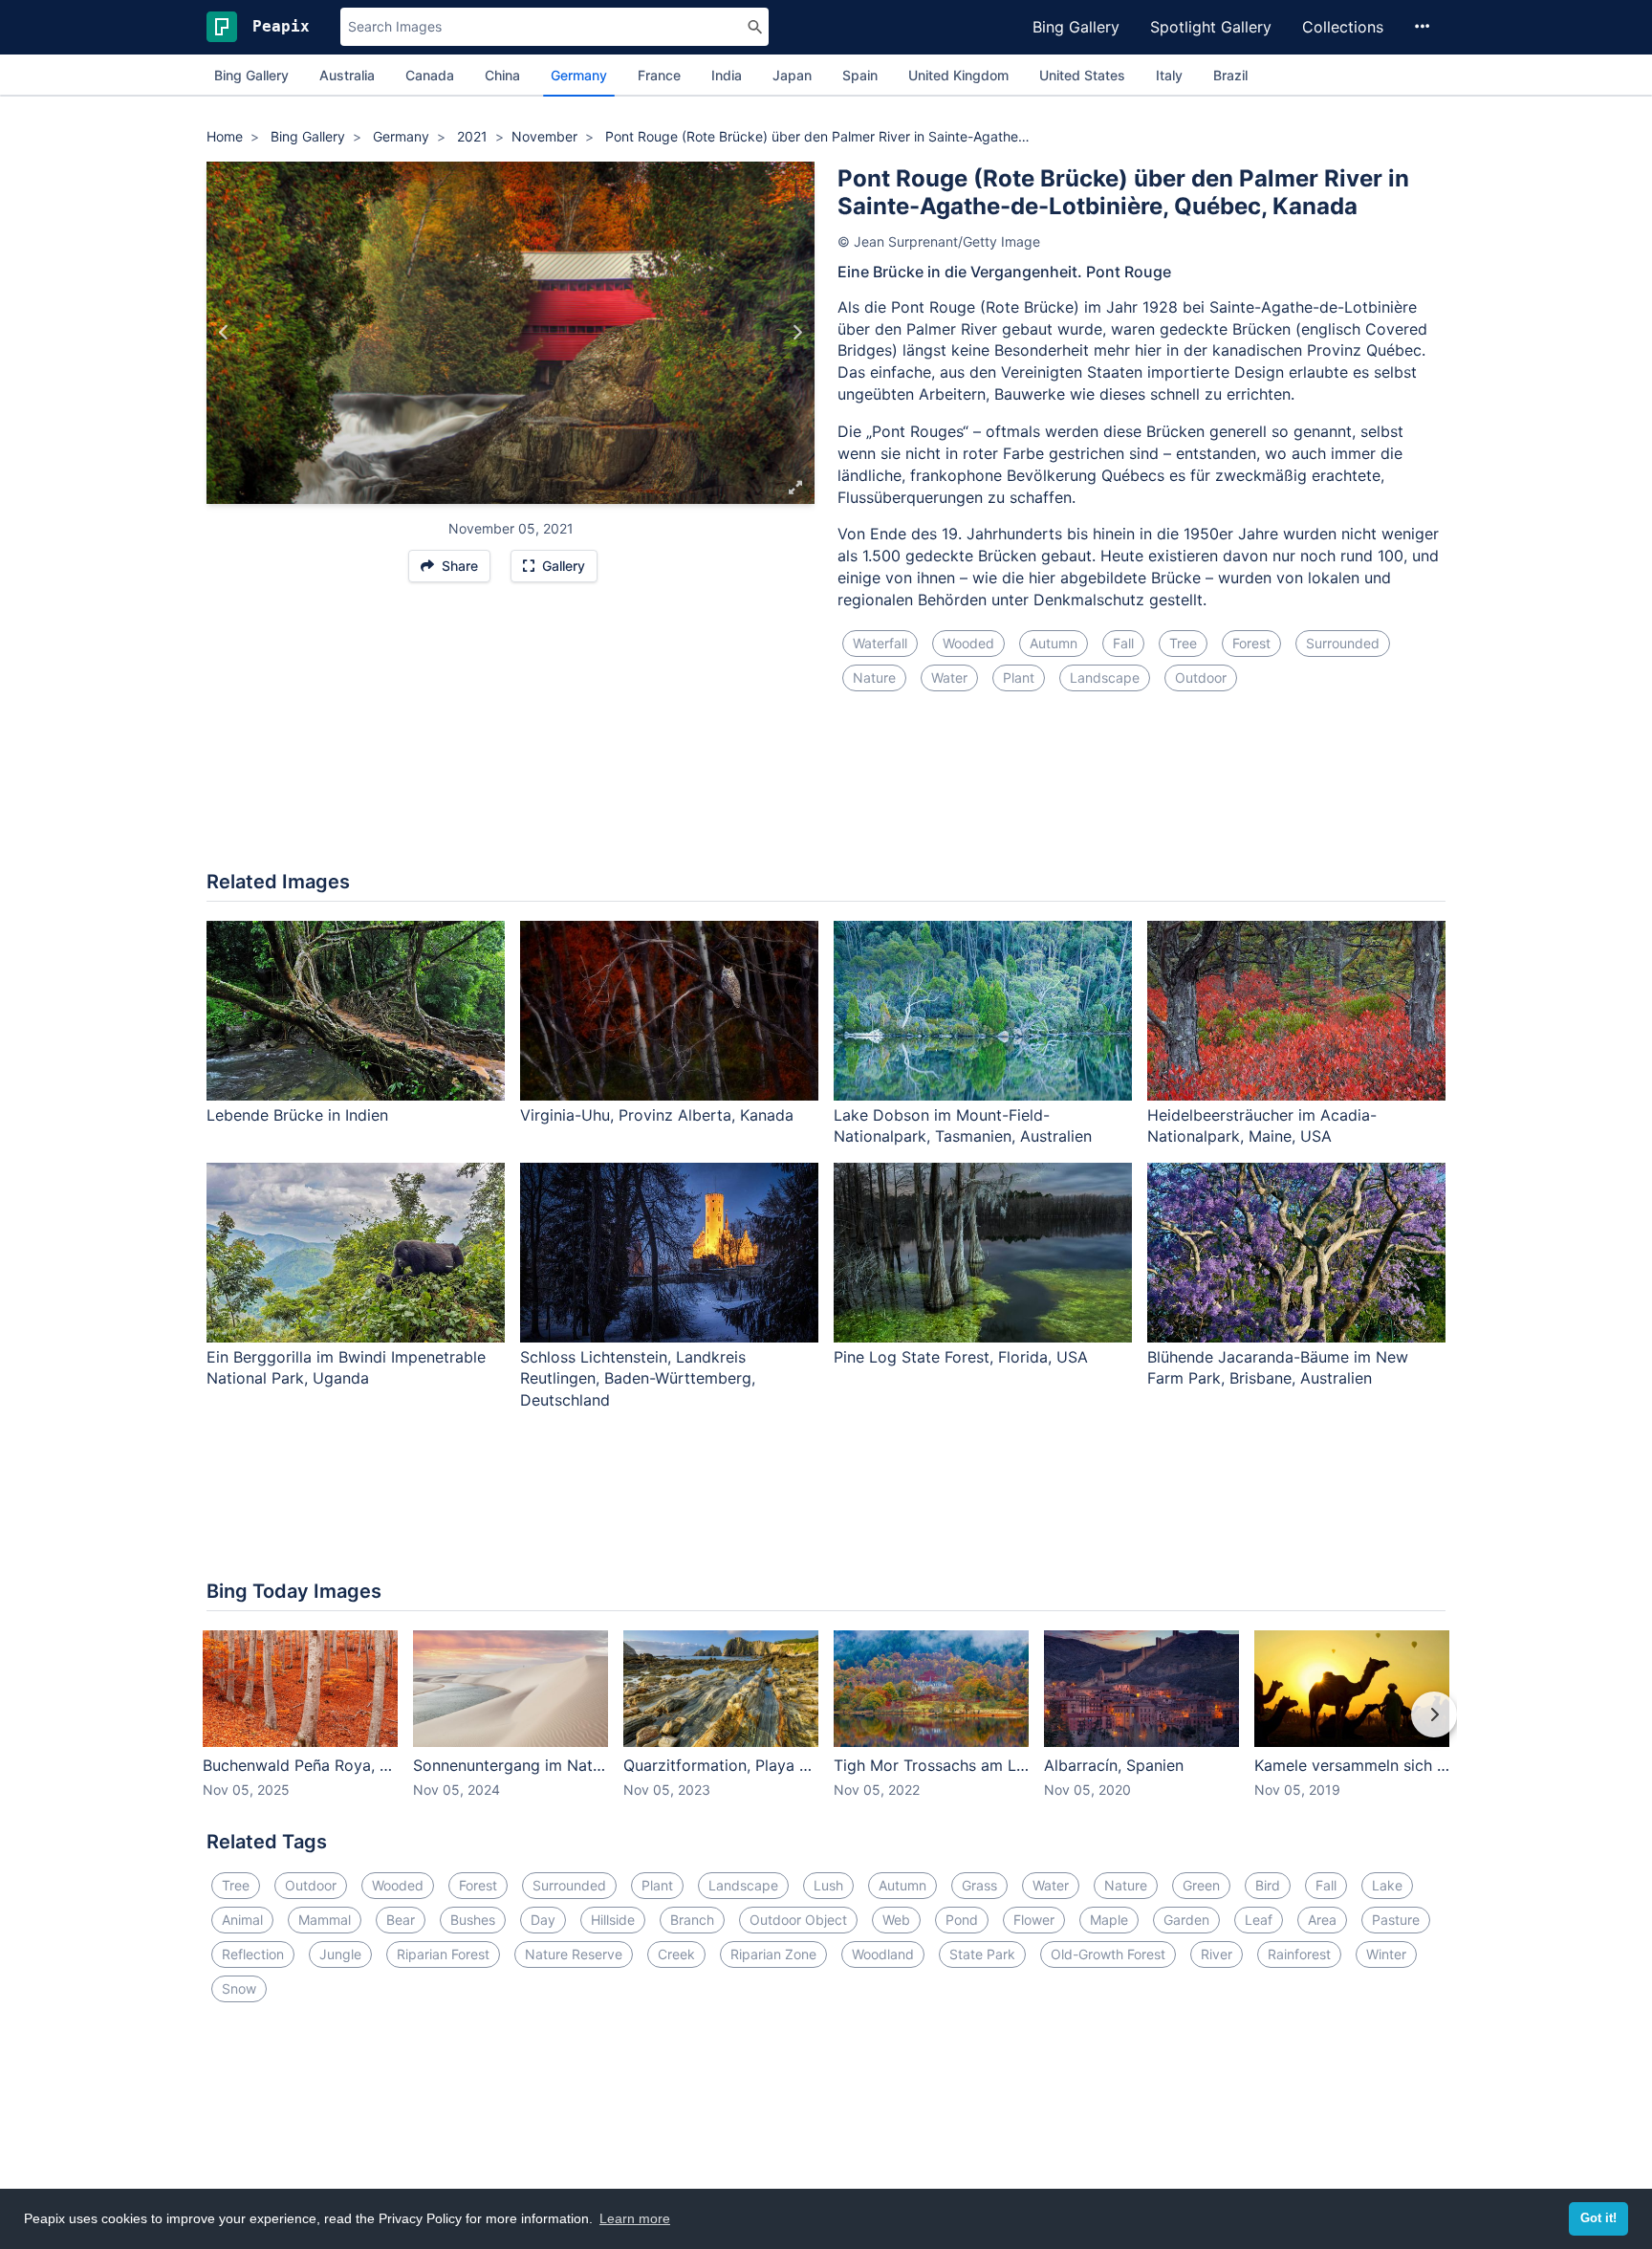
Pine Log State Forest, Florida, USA (961, 1357)
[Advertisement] (826, 793)
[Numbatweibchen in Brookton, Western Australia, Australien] (797, 333)
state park (982, 1954)
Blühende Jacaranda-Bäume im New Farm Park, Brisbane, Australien (1278, 1368)
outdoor (1201, 677)
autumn (1054, 643)
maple (1109, 1920)
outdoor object (798, 1920)
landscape (1105, 677)
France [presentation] (659, 75)
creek (676, 1954)
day (543, 1920)
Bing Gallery (1076, 27)
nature (874, 677)
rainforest (1299, 1954)
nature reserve (574, 1954)
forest (1251, 643)
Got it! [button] (1598, 2218)
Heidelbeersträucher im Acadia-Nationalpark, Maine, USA (1262, 1126)
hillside (613, 1920)
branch (692, 1920)
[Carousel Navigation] (826, 1728)
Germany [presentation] (579, 75)
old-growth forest (1108, 1954)
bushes (473, 1920)
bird (1268, 1885)
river (1217, 1954)
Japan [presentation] (792, 75)
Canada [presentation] (430, 75)
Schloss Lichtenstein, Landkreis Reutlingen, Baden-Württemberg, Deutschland (638, 1379)
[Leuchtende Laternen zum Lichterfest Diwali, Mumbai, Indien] (224, 333)
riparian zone (773, 1954)
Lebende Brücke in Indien (297, 1115)
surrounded (1343, 643)
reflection (253, 1954)
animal (242, 1920)
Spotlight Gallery (1211, 27)
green (1201, 1885)
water (949, 677)
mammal (325, 1920)
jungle (340, 1954)
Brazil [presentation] (1230, 75)
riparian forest (443, 1954)
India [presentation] (727, 75)
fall (1123, 643)
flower (1034, 1920)
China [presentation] (502, 75)
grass (979, 1885)
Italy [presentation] (1169, 75)
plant (1019, 677)
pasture (1396, 1920)
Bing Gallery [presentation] (251, 75)
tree (1183, 643)
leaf (1259, 1920)
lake (1387, 1885)
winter (1386, 1954)
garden (1186, 1920)
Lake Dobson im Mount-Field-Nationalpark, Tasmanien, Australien (963, 1126)
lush (828, 1885)
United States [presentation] (1082, 75)
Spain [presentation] (860, 75)
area (1322, 1920)
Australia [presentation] (347, 75)
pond (962, 1920)
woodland (883, 1954)
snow (239, 1988)
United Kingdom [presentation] (958, 75)
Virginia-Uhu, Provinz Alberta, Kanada (657, 1115)
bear (401, 1920)
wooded (968, 643)
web (896, 1920)
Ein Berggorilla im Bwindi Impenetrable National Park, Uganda (346, 1368)
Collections (1343, 27)
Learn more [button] (635, 2218)
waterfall (880, 643)
